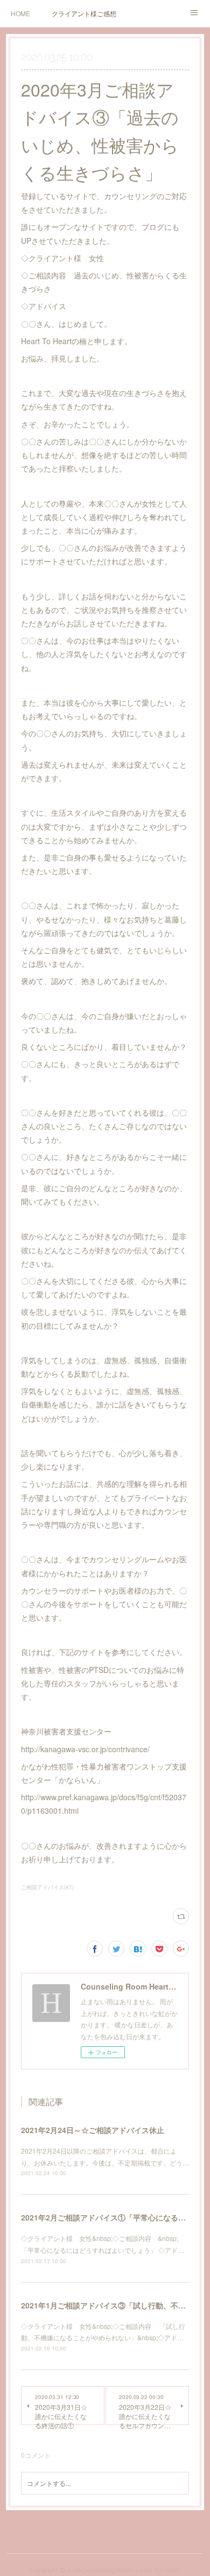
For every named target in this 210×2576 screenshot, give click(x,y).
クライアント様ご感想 (84, 13)
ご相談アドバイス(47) (47, 1887)
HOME (20, 13)
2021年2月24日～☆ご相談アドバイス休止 (93, 2130)
